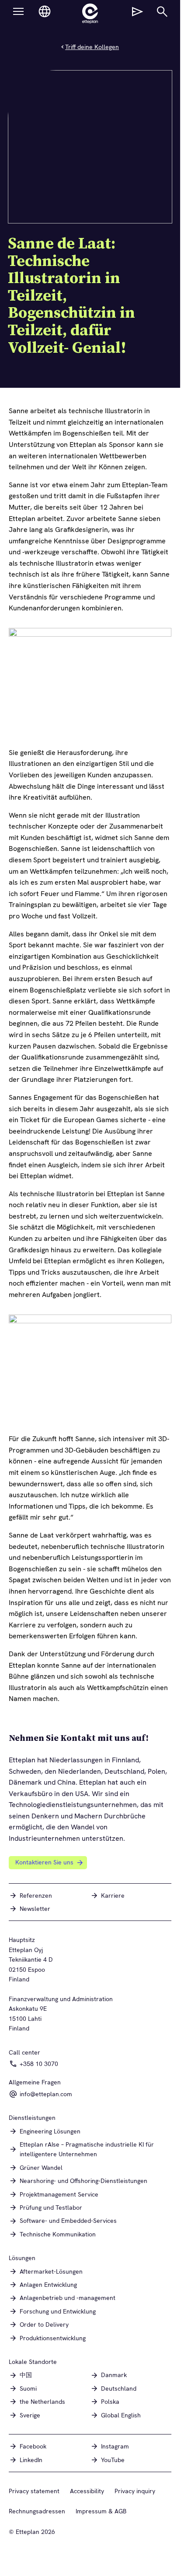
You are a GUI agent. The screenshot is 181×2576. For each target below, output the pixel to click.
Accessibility (87, 2491)
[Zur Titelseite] (90, 14)
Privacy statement (34, 2491)
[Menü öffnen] (18, 11)
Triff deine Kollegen (92, 47)
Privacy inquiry (135, 2491)
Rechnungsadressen (37, 2511)
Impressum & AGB (101, 2511)
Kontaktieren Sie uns (44, 1862)
